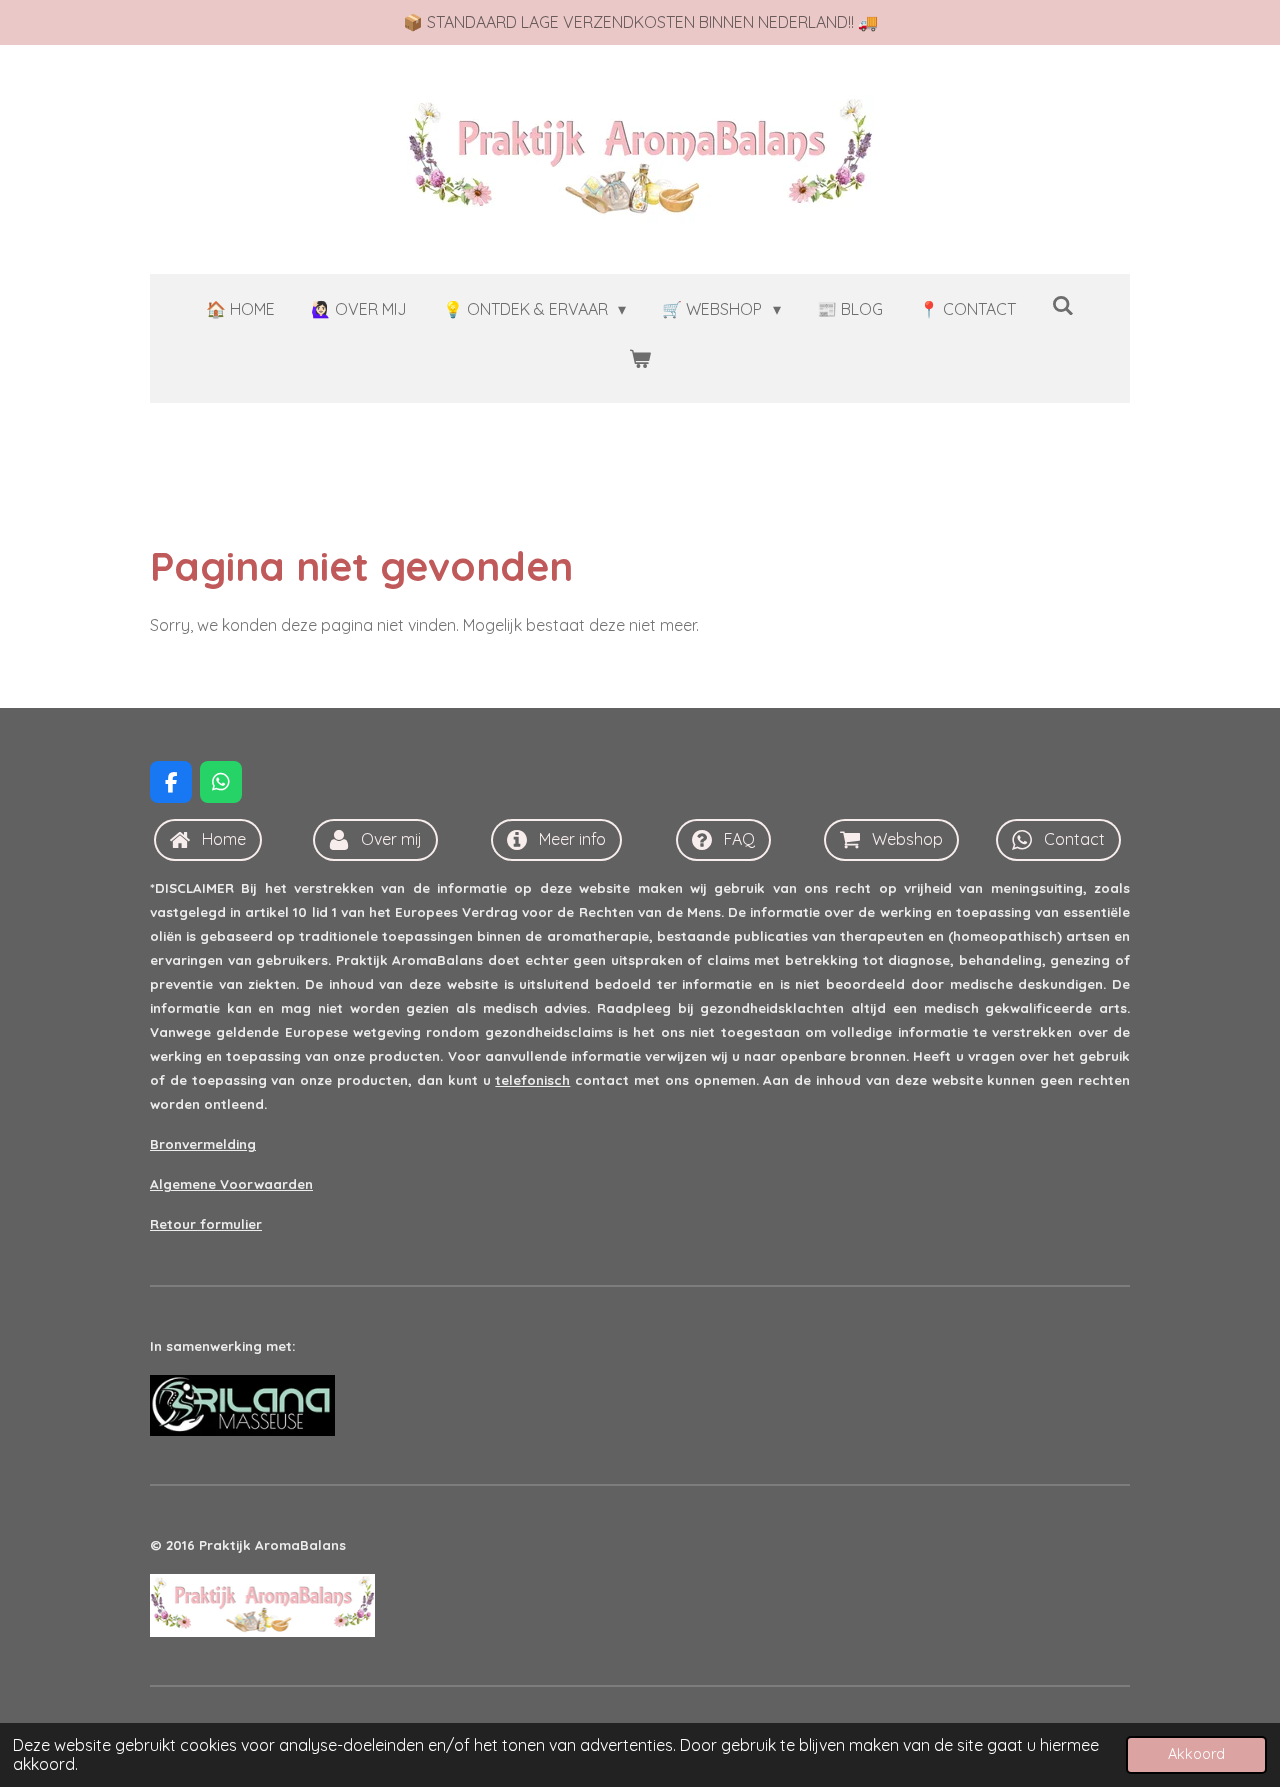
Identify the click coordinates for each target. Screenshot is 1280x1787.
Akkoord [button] (1196, 1754)
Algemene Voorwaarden (231, 1184)
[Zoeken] (1063, 305)
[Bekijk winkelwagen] (640, 358)
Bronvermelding (203, 1144)
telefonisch (532, 1080)
